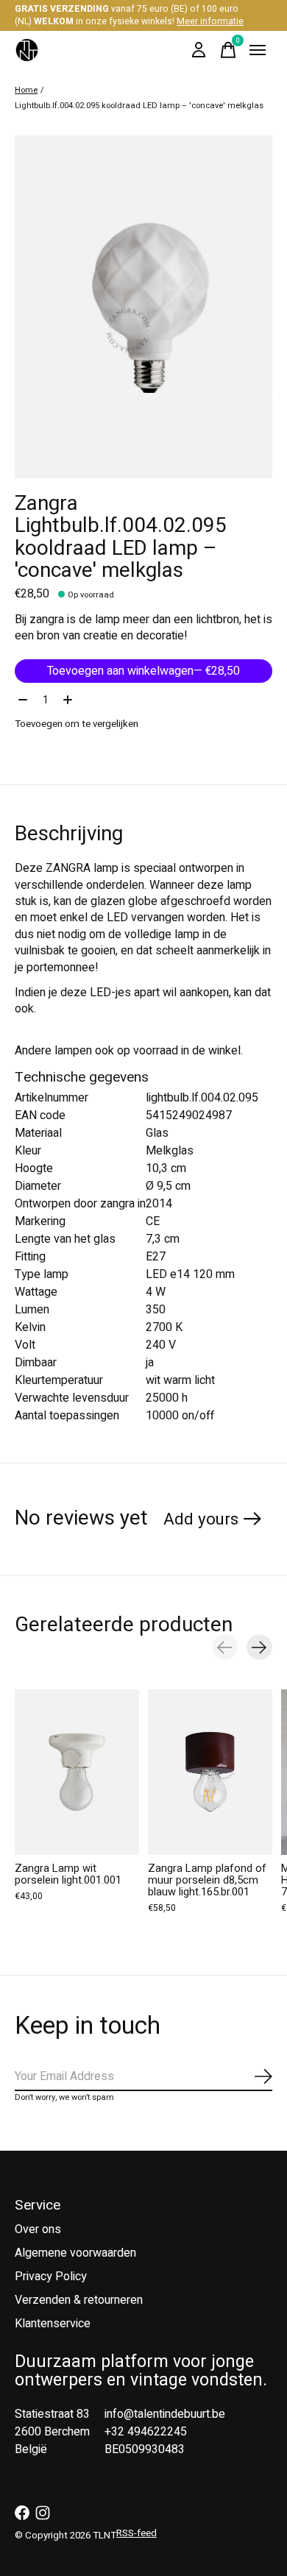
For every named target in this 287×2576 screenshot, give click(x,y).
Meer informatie (210, 21)
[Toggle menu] (258, 50)
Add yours (201, 1519)
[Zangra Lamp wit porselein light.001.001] (77, 1772)
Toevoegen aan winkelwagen (143, 671)
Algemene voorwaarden (75, 2253)
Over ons (38, 2229)
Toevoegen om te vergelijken (77, 724)
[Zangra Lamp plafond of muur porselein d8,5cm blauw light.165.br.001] (210, 1772)
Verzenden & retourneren (79, 2300)
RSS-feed (137, 2533)
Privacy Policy (51, 2277)
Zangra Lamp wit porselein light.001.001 (68, 1874)
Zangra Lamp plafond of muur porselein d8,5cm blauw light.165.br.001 (207, 1880)
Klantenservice (53, 2324)
